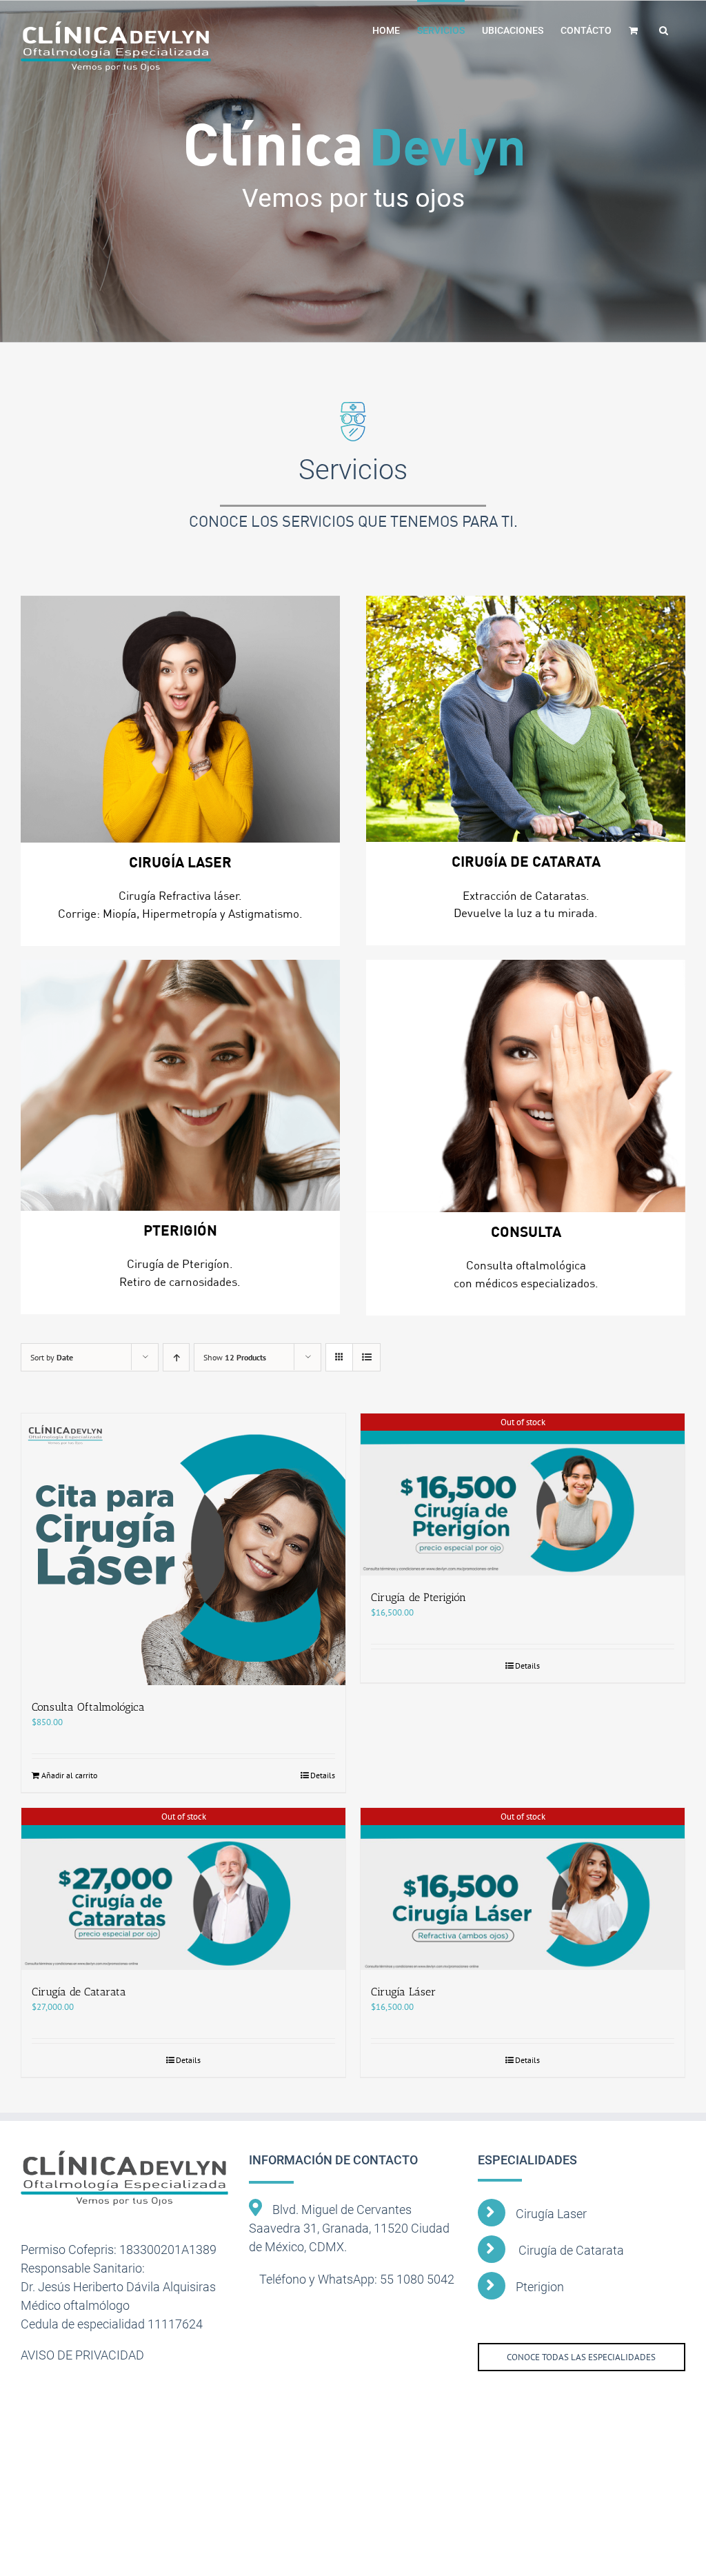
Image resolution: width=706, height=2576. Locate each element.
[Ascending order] (176, 1357)
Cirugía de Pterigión (418, 1597)
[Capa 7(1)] (526, 1086)
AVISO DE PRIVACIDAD (82, 2355)
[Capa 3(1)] (180, 719)
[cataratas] (526, 719)
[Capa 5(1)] (180, 1085)
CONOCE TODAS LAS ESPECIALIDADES (581, 2357)
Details (323, 1775)
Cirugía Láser (403, 1992)
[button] (664, 29)
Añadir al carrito (69, 1775)
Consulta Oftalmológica (88, 1707)
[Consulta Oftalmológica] (183, 1549)
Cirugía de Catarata (79, 1992)
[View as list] (366, 1357)
